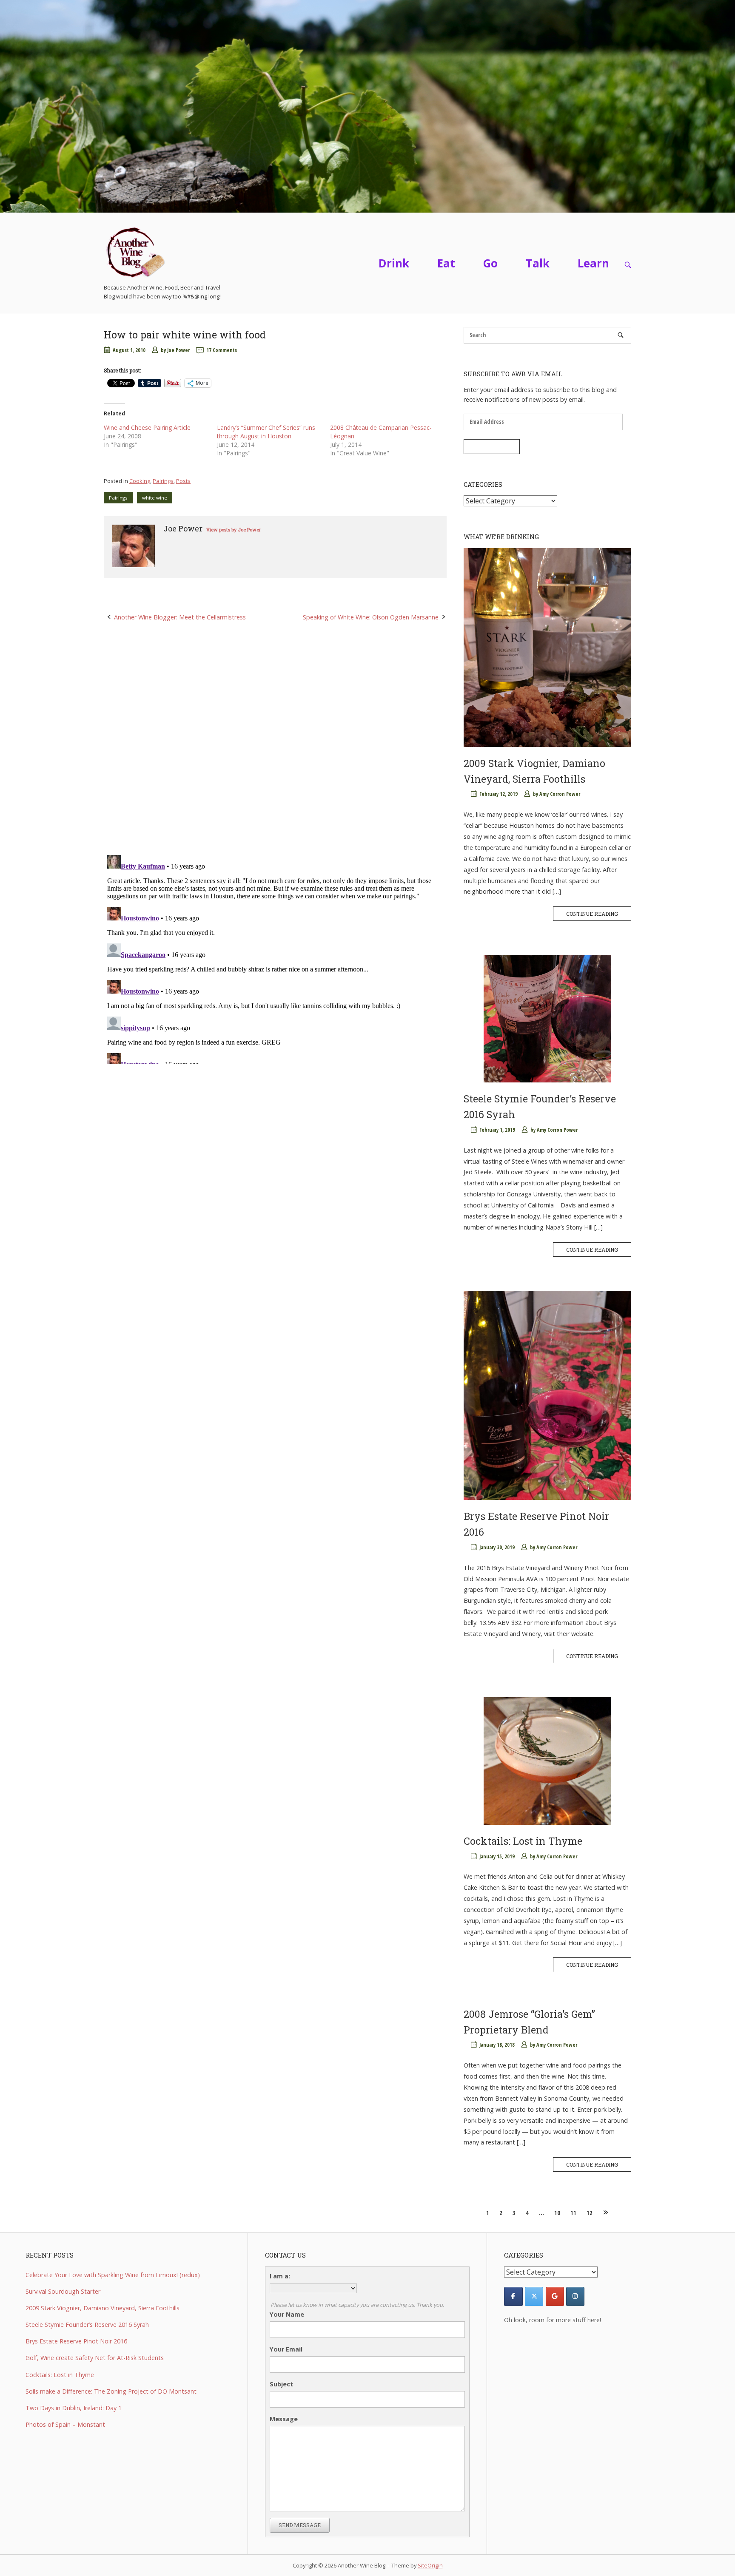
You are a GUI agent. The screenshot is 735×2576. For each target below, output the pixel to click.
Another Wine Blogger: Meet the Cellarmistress (180, 617)
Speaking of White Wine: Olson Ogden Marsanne (371, 617)
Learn (593, 263)
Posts (183, 481)
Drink (394, 263)
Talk (538, 263)
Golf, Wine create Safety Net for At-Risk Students (95, 2358)
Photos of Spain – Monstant (65, 2424)
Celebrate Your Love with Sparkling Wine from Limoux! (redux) (113, 2275)
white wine (155, 498)
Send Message (300, 2525)
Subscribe (492, 446)
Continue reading (592, 914)
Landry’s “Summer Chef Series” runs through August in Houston (266, 432)
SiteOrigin (430, 2565)
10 (557, 2213)
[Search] (621, 335)
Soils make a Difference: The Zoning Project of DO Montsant (111, 2391)
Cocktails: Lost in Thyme (523, 1841)
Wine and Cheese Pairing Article (147, 427)
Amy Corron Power (560, 794)
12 (590, 2213)
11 (573, 2213)
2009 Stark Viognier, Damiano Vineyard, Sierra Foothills (103, 2308)
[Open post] (547, 648)
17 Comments (222, 350)
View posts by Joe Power (234, 530)
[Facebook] (513, 2296)
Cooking (140, 481)
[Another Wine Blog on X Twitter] (534, 2296)
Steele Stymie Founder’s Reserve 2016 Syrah (87, 2325)
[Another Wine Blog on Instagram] (575, 2296)
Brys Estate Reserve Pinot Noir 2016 (76, 2341)
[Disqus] (275, 738)
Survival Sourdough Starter (63, 2291)
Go (490, 263)
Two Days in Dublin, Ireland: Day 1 (74, 2408)
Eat (446, 263)
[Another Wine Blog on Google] (555, 2296)
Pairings (163, 481)
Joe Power (178, 350)
